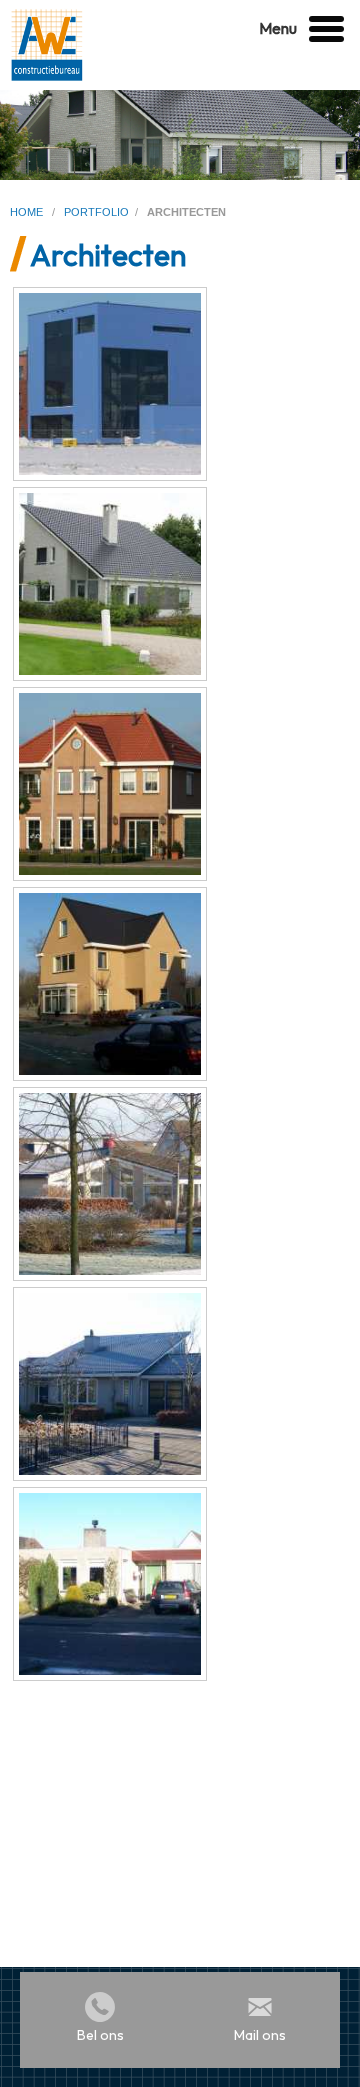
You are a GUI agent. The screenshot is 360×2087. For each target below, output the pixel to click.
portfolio (96, 212)
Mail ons (260, 2035)
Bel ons (100, 2035)
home (28, 212)
